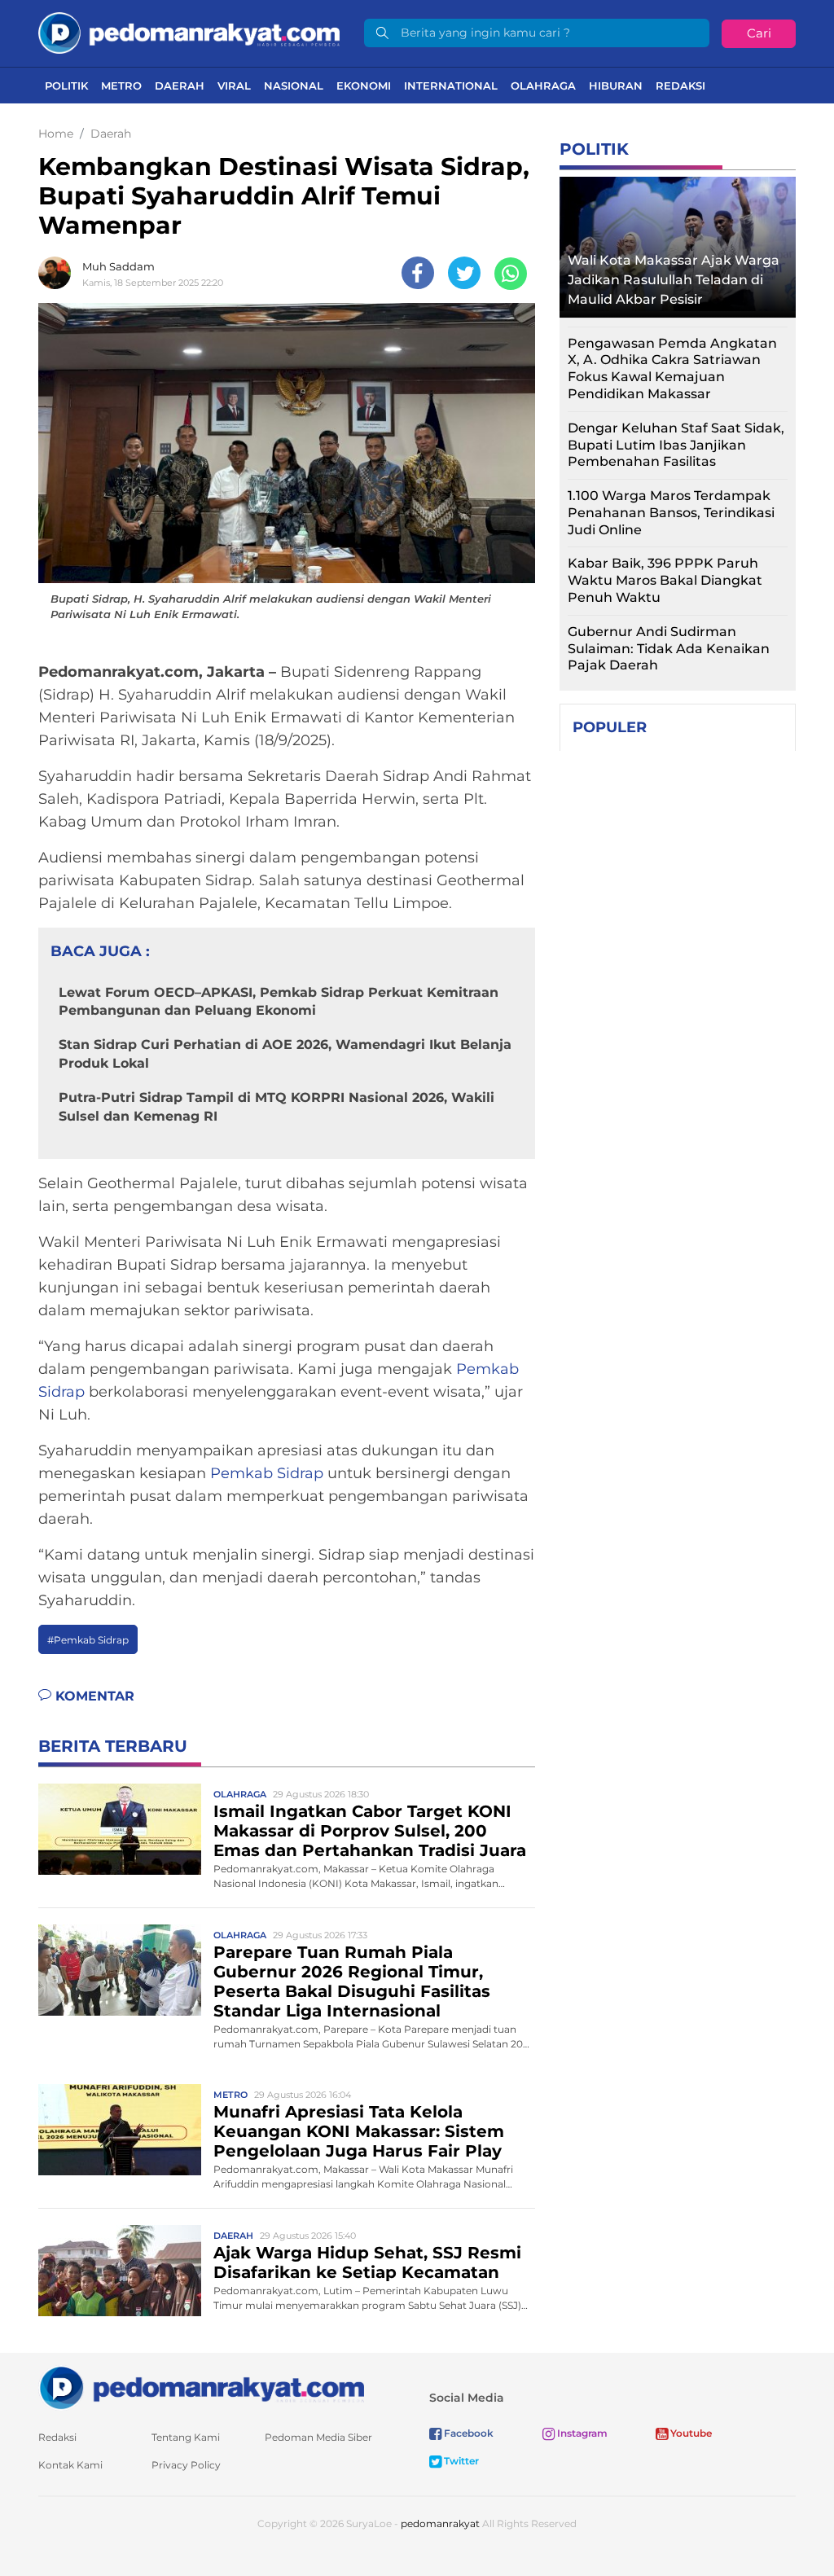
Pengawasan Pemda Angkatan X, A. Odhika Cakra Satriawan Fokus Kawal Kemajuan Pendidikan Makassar (672, 369)
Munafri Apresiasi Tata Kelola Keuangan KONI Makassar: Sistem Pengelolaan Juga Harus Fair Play (359, 2131)
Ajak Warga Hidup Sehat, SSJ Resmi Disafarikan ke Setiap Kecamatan (367, 2262)
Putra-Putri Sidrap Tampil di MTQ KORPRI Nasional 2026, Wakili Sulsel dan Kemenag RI (277, 1106)
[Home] (189, 32)
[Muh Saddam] (59, 273)
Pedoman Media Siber (318, 2437)
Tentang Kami (186, 2437)
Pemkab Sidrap (267, 1473)
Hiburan (616, 86)
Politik (66, 86)
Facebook (467, 2433)
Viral (234, 86)
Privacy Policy (186, 2465)
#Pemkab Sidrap (88, 1640)
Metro (121, 86)
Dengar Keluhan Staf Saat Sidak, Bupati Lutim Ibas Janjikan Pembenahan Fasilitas (676, 445)
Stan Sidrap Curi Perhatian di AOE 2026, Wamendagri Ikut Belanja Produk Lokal (285, 1053)
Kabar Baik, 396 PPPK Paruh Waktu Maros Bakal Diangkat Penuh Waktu (665, 580)
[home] (201, 2387)
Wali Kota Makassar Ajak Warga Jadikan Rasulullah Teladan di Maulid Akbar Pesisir (674, 280)
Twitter (460, 2461)
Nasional (294, 86)
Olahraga (543, 86)
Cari (759, 33)
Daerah (180, 86)
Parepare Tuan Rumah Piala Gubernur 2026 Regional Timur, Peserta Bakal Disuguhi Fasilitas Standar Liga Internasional (352, 1981)
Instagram (581, 2433)
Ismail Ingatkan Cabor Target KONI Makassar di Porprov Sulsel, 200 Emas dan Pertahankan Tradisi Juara (370, 1831)
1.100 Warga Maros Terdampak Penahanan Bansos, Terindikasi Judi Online (671, 513)
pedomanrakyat (440, 2523)
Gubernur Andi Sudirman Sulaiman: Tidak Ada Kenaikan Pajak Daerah (669, 649)
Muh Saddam (119, 266)
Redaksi (680, 86)
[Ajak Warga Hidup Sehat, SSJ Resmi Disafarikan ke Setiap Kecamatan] (120, 2269)
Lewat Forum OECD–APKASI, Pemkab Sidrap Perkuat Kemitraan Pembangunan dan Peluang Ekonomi (279, 1001)
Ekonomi (364, 86)
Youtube (690, 2433)
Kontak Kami (70, 2465)
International (451, 86)
